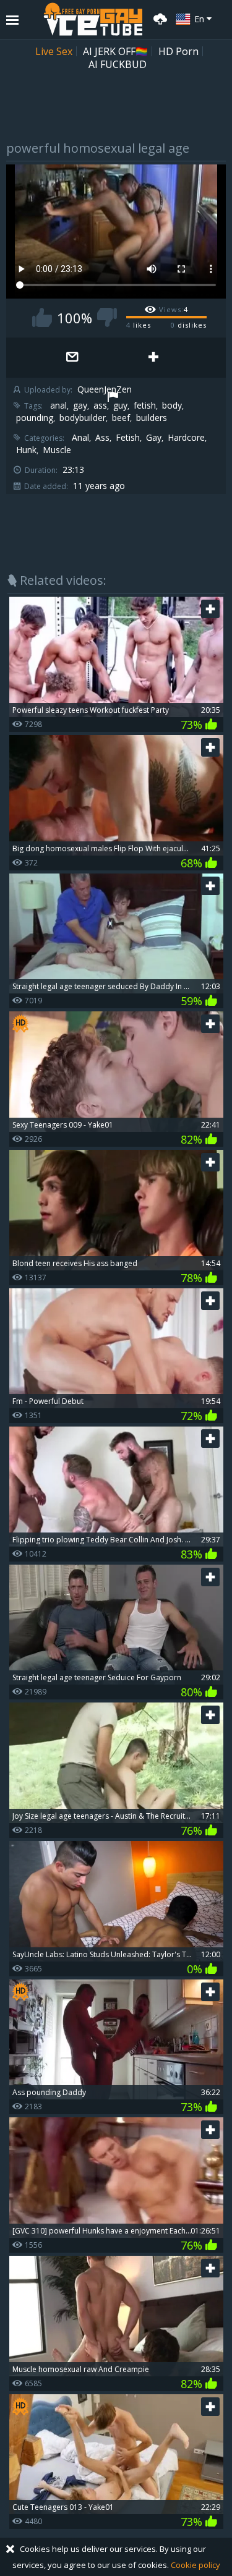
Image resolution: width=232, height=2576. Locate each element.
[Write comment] (73, 358)
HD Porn (178, 51)
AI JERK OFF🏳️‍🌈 (115, 51)
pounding (35, 418)
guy (120, 406)
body (172, 406)
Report (113, 398)
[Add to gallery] (154, 358)
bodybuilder (83, 418)
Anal (80, 438)
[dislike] (107, 317)
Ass (102, 438)
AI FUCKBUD (118, 64)
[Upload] (158, 18)
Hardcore (186, 438)
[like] (42, 317)
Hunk (26, 450)
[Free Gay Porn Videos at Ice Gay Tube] (93, 19)
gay (80, 406)
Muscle (57, 450)
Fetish (128, 438)
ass (100, 406)
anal (58, 406)
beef (121, 418)
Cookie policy (195, 2565)
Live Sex (54, 51)
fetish (145, 406)
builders (152, 418)
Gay (154, 438)
